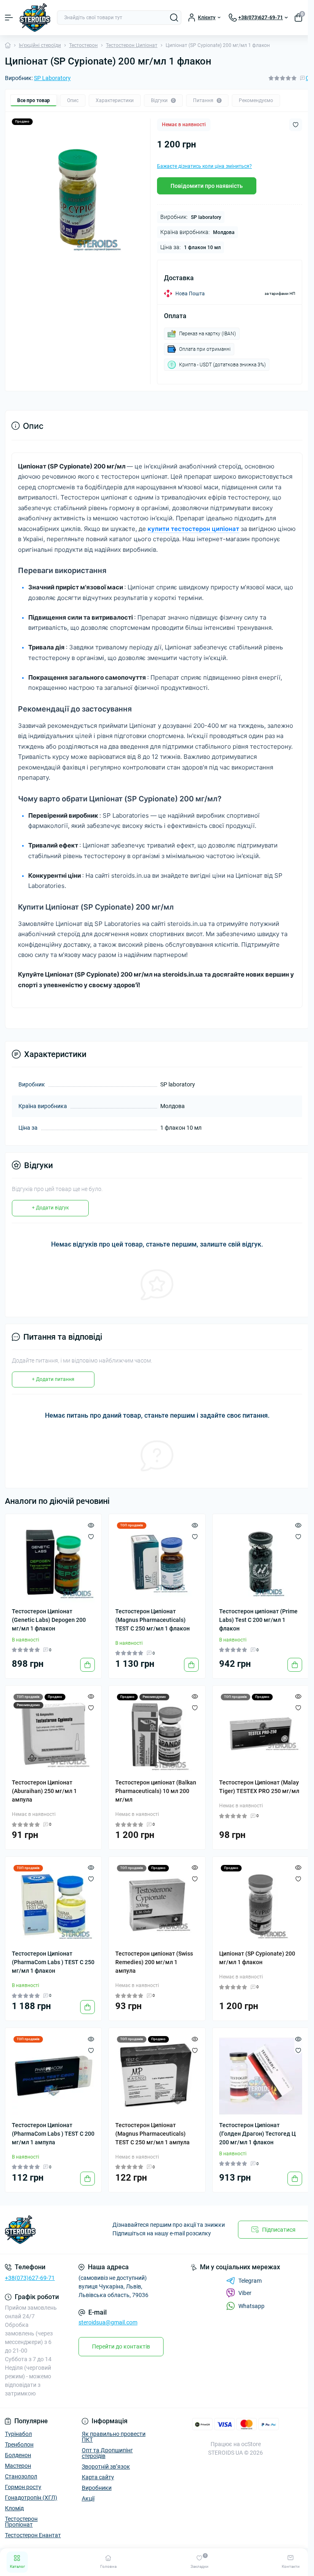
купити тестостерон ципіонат (193, 529)
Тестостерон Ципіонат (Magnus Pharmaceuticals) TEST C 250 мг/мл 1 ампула (153, 2134)
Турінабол (18, 2434)
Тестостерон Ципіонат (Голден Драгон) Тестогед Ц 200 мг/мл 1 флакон (257, 2134)
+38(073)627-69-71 (30, 2278)
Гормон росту (23, 2487)
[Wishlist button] (296, 125)
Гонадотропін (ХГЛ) (31, 2498)
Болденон (18, 2455)
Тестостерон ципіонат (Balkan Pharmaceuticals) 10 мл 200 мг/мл (156, 1791)
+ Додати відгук (50, 1208)
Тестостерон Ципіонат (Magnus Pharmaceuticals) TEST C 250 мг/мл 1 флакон (153, 1620)
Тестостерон (83, 45)
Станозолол (21, 2476)
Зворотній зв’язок (106, 2467)
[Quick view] (91, 1525)
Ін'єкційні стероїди (40, 45)
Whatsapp (251, 2306)
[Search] (174, 18)
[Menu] (9, 18)
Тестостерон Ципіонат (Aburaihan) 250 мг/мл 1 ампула (44, 1791)
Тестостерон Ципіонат (132, 45)
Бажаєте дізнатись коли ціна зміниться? (204, 166)
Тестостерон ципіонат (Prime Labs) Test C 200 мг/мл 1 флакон (258, 1620)
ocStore (251, 2444)
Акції (88, 2498)
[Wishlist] (91, 1536)
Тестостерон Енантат (33, 2535)
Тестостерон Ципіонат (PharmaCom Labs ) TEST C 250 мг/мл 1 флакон (53, 1962)
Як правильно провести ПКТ (114, 2437)
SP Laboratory (52, 78)
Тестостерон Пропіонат (21, 2522)
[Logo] (35, 18)
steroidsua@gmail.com (108, 2322)
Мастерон (18, 2466)
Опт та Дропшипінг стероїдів (107, 2453)
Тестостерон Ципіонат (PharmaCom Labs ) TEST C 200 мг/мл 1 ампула (53, 2134)
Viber (245, 2293)
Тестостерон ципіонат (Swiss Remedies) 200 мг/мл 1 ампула (154, 1962)
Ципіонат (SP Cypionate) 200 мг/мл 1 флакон (257, 1958)
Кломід (14, 2508)
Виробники (97, 2488)
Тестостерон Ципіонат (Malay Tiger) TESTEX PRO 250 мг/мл (259, 1787)
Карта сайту (98, 2477)
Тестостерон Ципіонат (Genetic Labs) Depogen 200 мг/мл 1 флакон (49, 1620)
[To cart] (87, 1665)
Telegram (250, 2281)
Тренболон (19, 2444)
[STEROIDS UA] (52, 2230)
